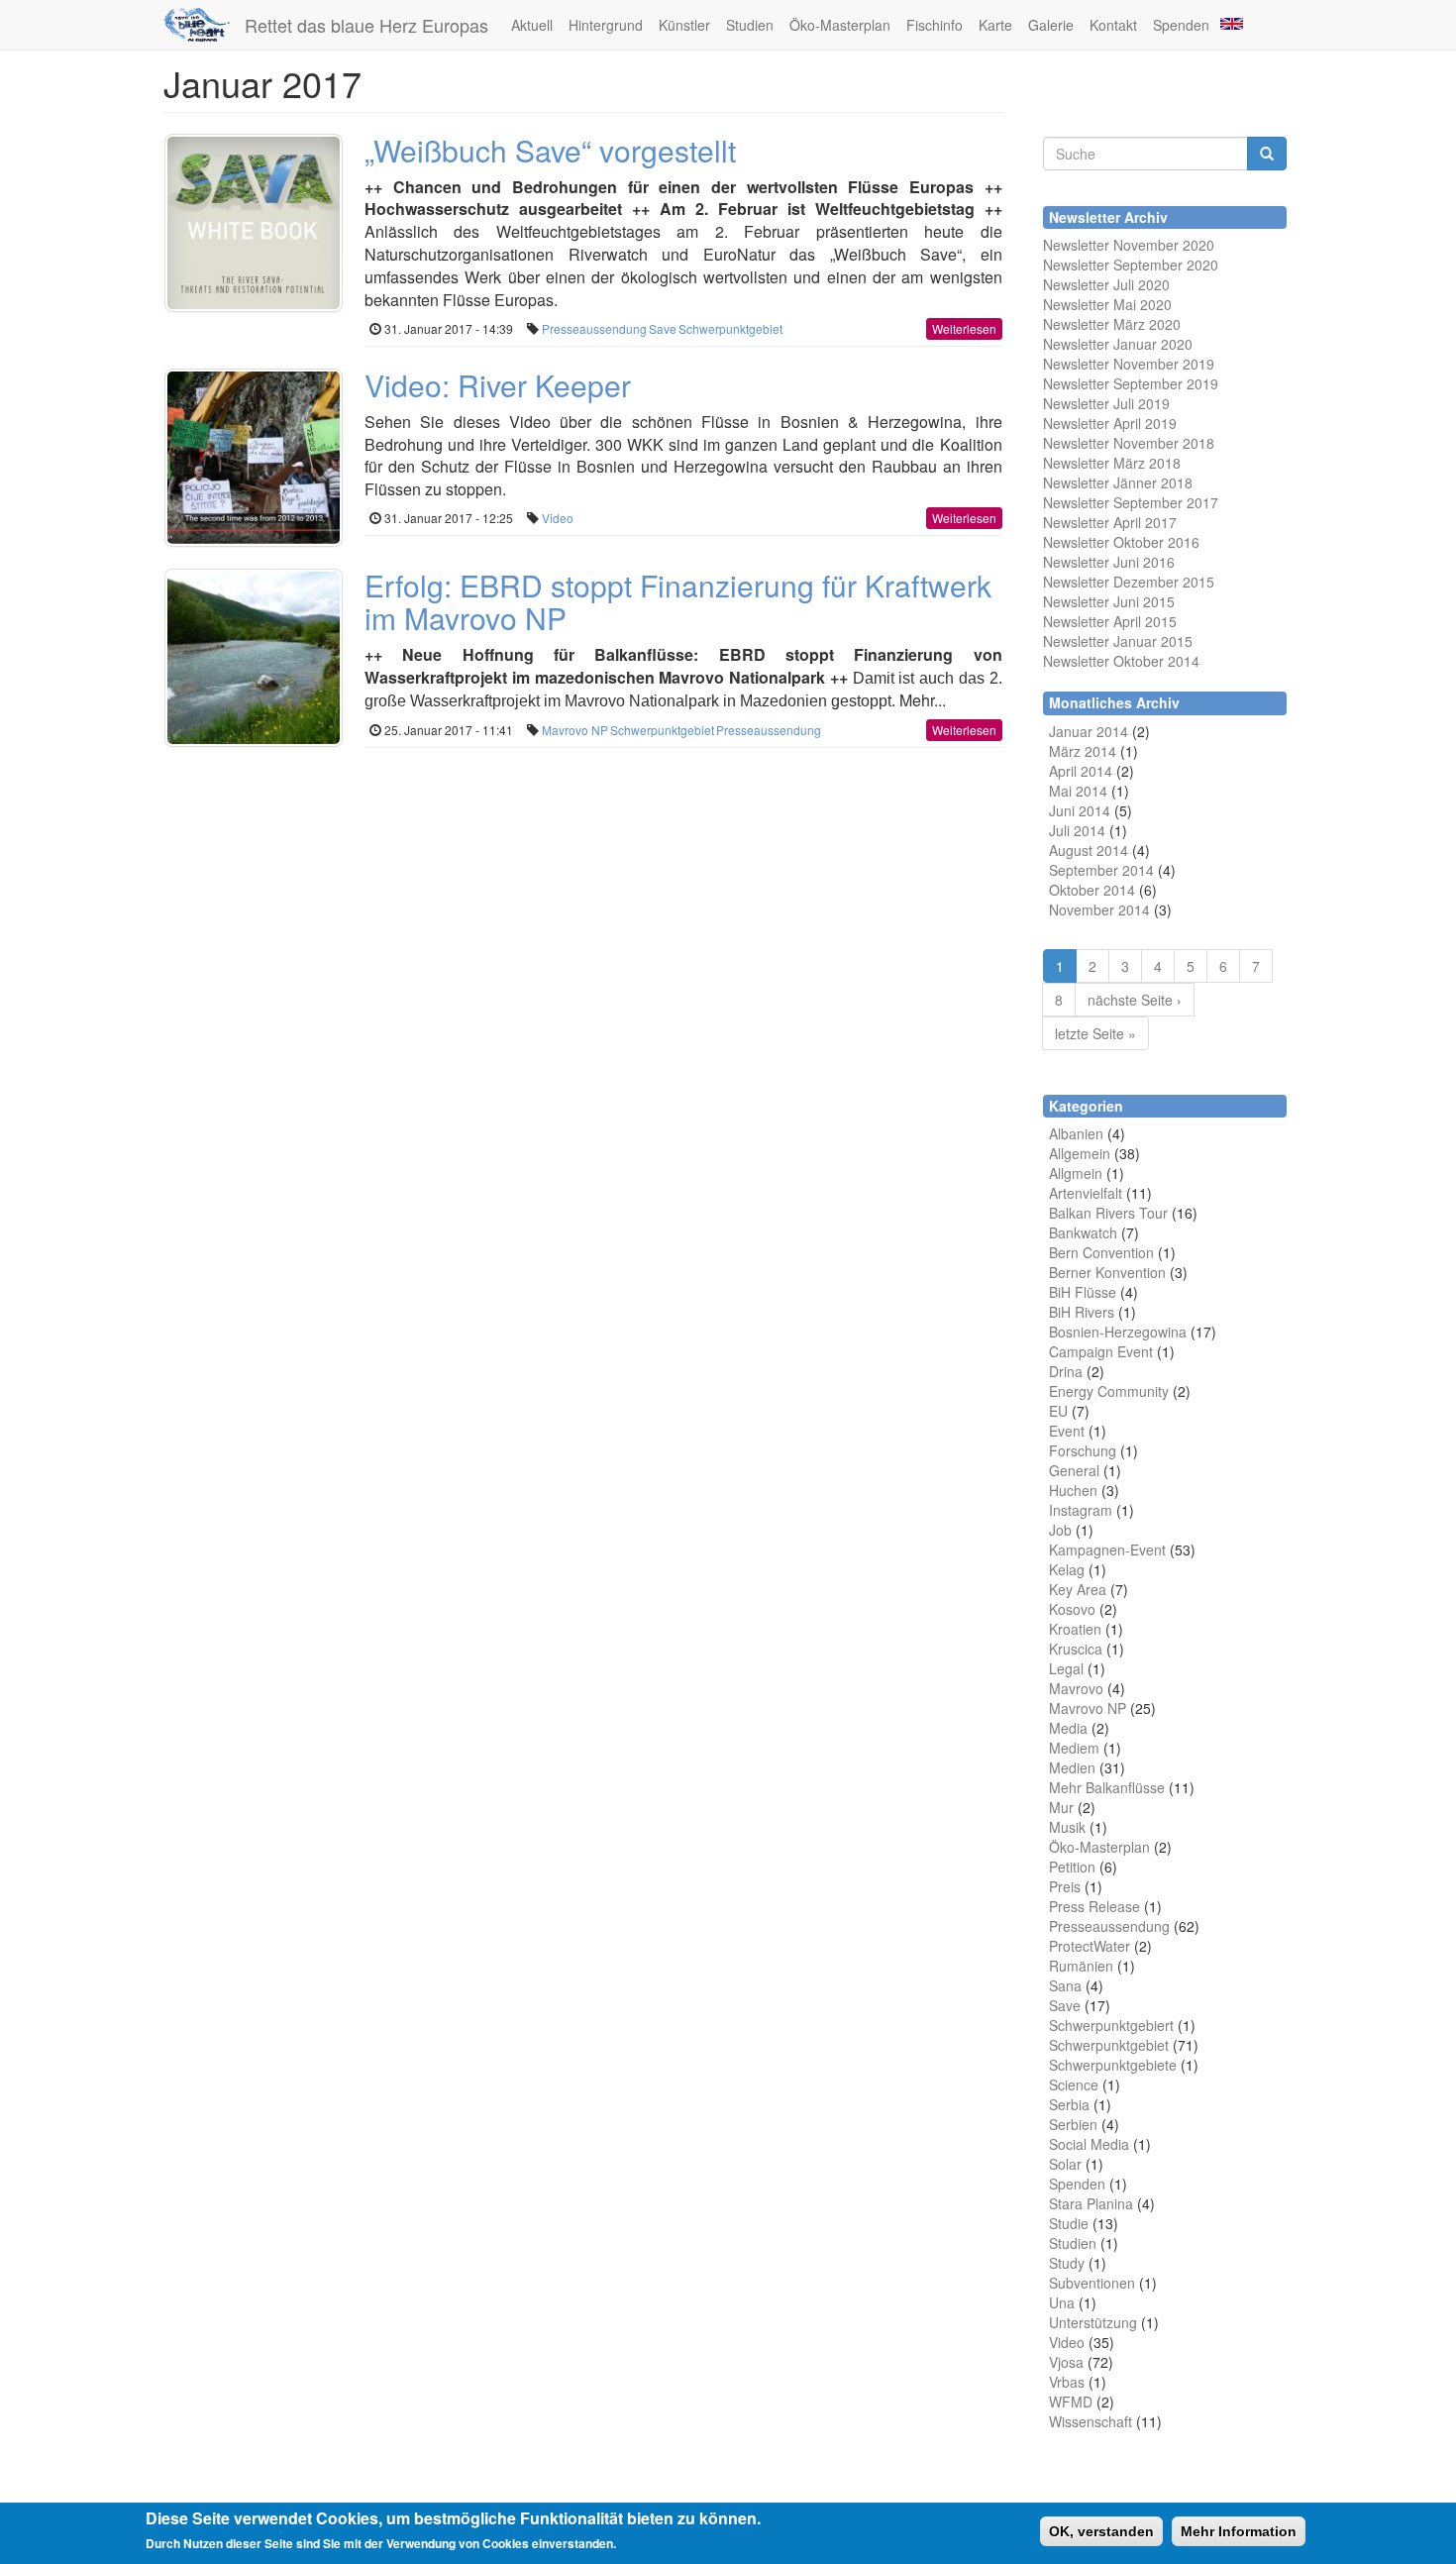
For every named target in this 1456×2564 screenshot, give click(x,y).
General (1074, 1470)
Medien (1072, 1767)
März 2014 (1083, 751)
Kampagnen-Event (1107, 1549)
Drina (1066, 1371)
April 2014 (1081, 771)
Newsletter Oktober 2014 (1121, 661)
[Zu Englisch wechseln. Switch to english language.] (1230, 22)
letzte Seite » (1095, 1033)
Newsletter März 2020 (1112, 324)
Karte (995, 25)
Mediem (1074, 1748)
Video (558, 518)
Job (1060, 1530)
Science (1074, 2084)
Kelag (1067, 1569)
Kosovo (1072, 1609)
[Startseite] (204, 25)
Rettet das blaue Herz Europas (366, 25)
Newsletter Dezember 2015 (1129, 582)
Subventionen (1092, 2283)
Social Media (1089, 2144)
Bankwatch (1083, 1232)
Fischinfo (935, 25)
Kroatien (1075, 1629)
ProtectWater (1090, 1946)
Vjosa (1066, 2362)
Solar (1065, 2164)
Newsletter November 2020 (1129, 245)
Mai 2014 (1078, 791)
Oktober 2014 (1092, 890)
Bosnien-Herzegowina (1118, 1332)
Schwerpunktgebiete (1113, 2065)
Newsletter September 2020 (1131, 265)
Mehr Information (1239, 2531)
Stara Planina (1091, 2203)
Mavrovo (1076, 1688)
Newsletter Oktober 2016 (1121, 542)
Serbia (1069, 2104)
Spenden (1181, 25)
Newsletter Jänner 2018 (1118, 482)
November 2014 (1099, 909)
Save (663, 328)
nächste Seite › (1135, 1000)
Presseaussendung (594, 328)
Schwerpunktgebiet (730, 328)
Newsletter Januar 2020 (1118, 344)
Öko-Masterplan (840, 25)
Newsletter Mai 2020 (1107, 304)
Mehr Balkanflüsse (1107, 1787)
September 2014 (1101, 870)
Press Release (1094, 1906)
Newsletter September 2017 (1131, 502)
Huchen (1073, 1490)
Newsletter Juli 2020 (1106, 284)
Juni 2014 (1080, 810)
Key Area (1078, 1589)
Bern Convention (1101, 1252)
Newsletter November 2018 (1129, 443)
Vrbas (1067, 2382)
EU (1058, 1411)
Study (1067, 2263)
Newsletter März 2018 (1112, 463)
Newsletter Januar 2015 (1118, 641)
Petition (1072, 1867)
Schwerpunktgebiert (1111, 2025)
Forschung (1083, 1450)
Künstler (684, 25)
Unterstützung (1093, 2322)
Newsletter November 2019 (1129, 364)
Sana (1065, 1985)
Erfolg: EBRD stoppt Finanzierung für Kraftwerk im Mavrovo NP (678, 601)
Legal (1066, 1668)
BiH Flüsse (1083, 1292)
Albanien (1076, 1133)
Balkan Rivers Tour (1108, 1213)
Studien (750, 25)
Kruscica (1076, 1649)
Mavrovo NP (575, 730)
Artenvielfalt (1086, 1193)
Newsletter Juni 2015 (1109, 601)
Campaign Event (1101, 1351)
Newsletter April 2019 (1110, 423)
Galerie (1051, 25)
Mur (1061, 1807)
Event (1067, 1431)
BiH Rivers (1082, 1312)
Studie (1069, 2223)
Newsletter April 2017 (1110, 522)
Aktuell (532, 25)
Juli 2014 (1077, 830)
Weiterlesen (964, 328)
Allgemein (1080, 1153)
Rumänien (1081, 1966)
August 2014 (1089, 850)
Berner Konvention (1107, 1272)
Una (1062, 2302)
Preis (1065, 1886)
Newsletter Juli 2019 (1106, 403)
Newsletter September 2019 (1131, 383)
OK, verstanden (1101, 2531)
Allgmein (1076, 1173)
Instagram (1081, 1510)
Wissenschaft (1091, 2421)
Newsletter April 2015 (1110, 621)
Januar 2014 (1089, 731)
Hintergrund (606, 25)
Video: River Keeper (498, 385)
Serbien (1073, 2124)
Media (1068, 1728)
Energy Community (1109, 1391)
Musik (1067, 1827)
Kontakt (1113, 25)
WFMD (1071, 2402)
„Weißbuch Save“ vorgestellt (550, 150)
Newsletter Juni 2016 (1109, 562)
